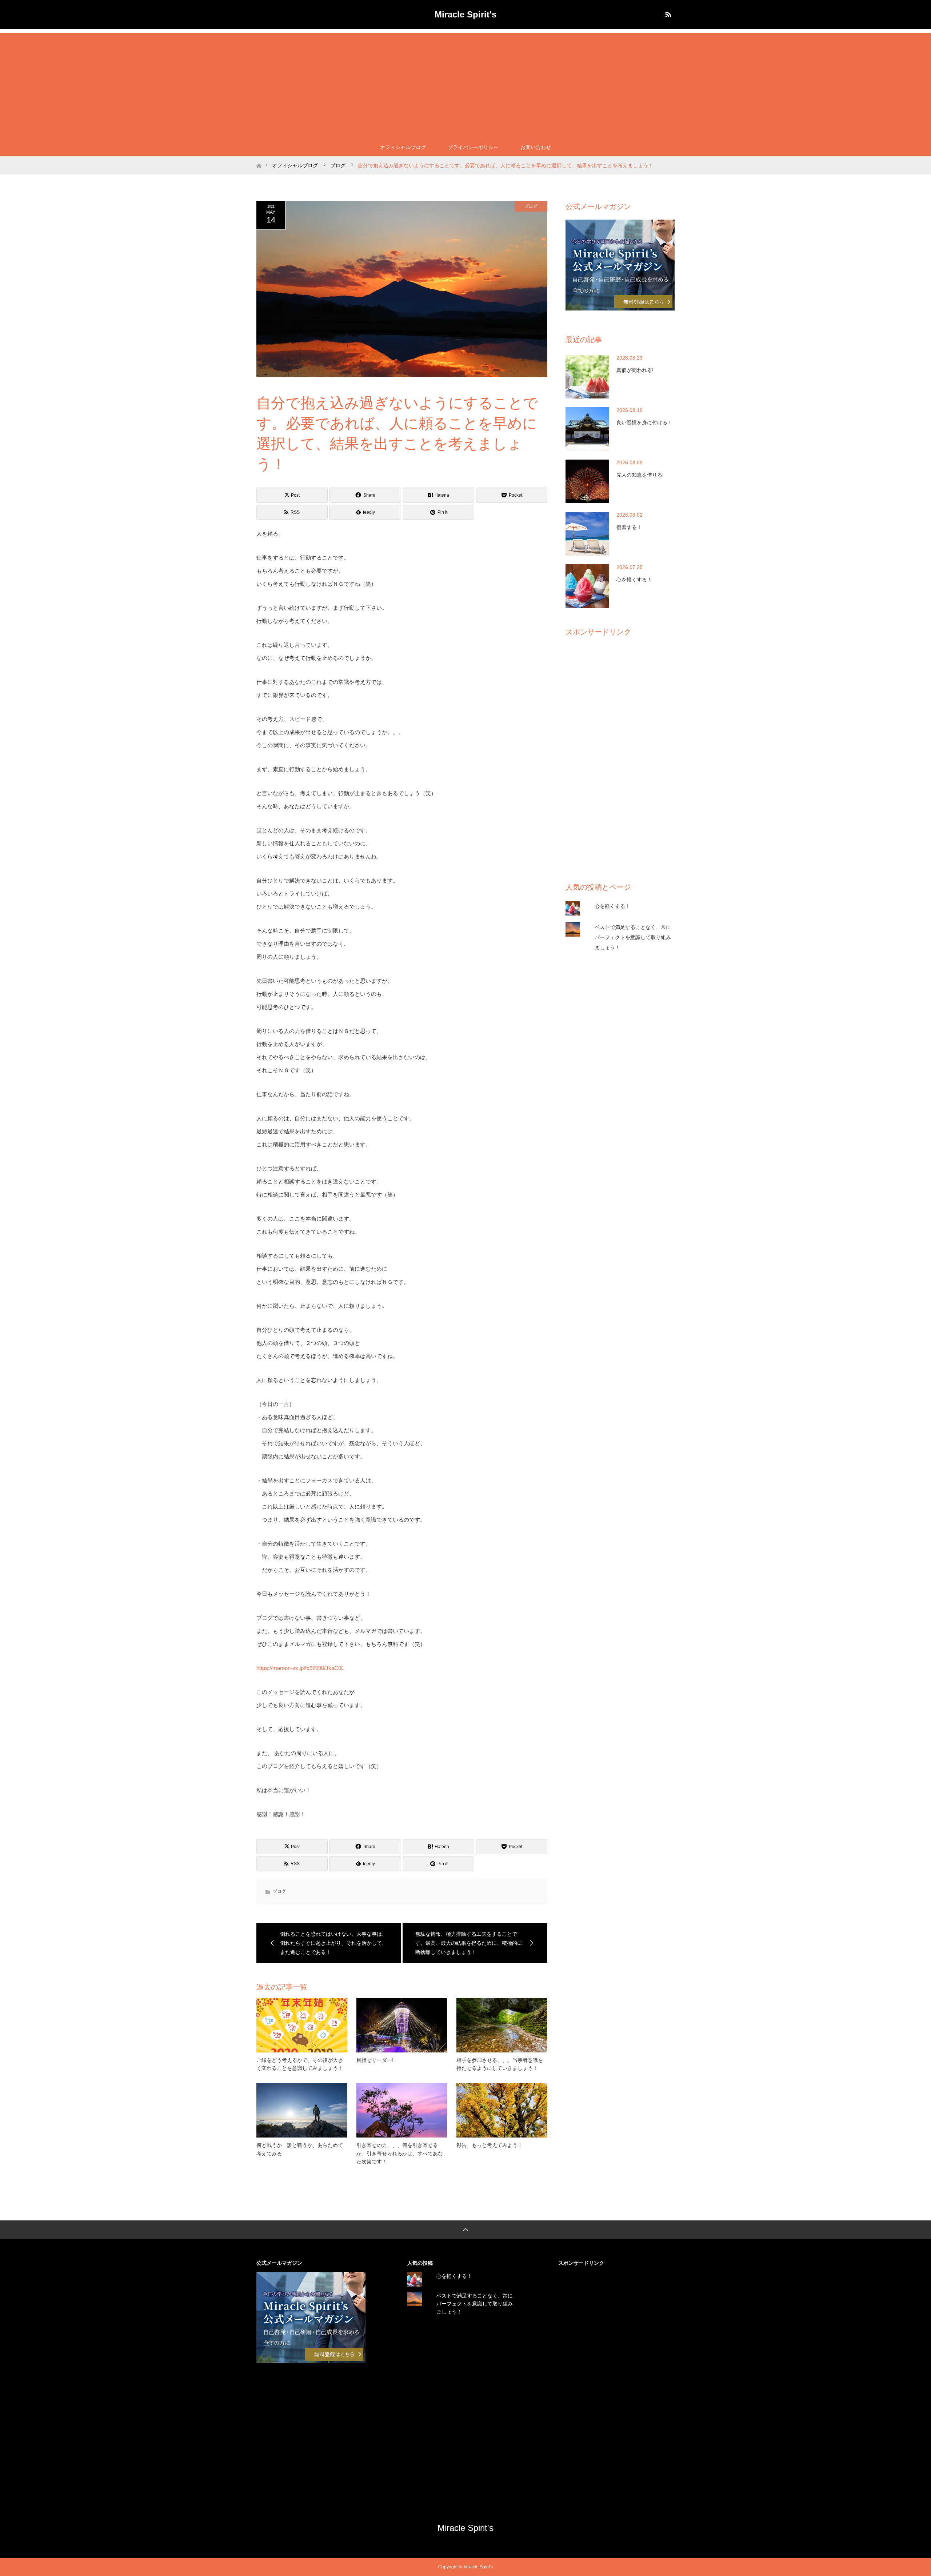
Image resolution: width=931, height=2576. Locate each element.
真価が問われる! (635, 370)
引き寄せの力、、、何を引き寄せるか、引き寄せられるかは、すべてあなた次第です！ (400, 2153)
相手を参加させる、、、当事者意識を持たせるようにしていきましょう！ (500, 2064)
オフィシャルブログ (403, 147)
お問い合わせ (536, 147)
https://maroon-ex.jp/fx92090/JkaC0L (300, 1668)
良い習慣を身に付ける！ (644, 422)
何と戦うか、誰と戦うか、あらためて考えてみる (300, 2149)
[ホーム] (259, 159)
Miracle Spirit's (465, 14)
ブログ (531, 206)
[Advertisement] (465, 84)
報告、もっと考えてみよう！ (490, 2145)
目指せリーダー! (375, 2060)
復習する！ (629, 527)
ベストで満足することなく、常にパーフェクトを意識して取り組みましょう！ (633, 937)
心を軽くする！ (634, 580)
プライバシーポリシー (473, 147)
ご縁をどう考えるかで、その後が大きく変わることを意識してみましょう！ (300, 2064)
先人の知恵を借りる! (640, 475)
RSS (667, 13)
